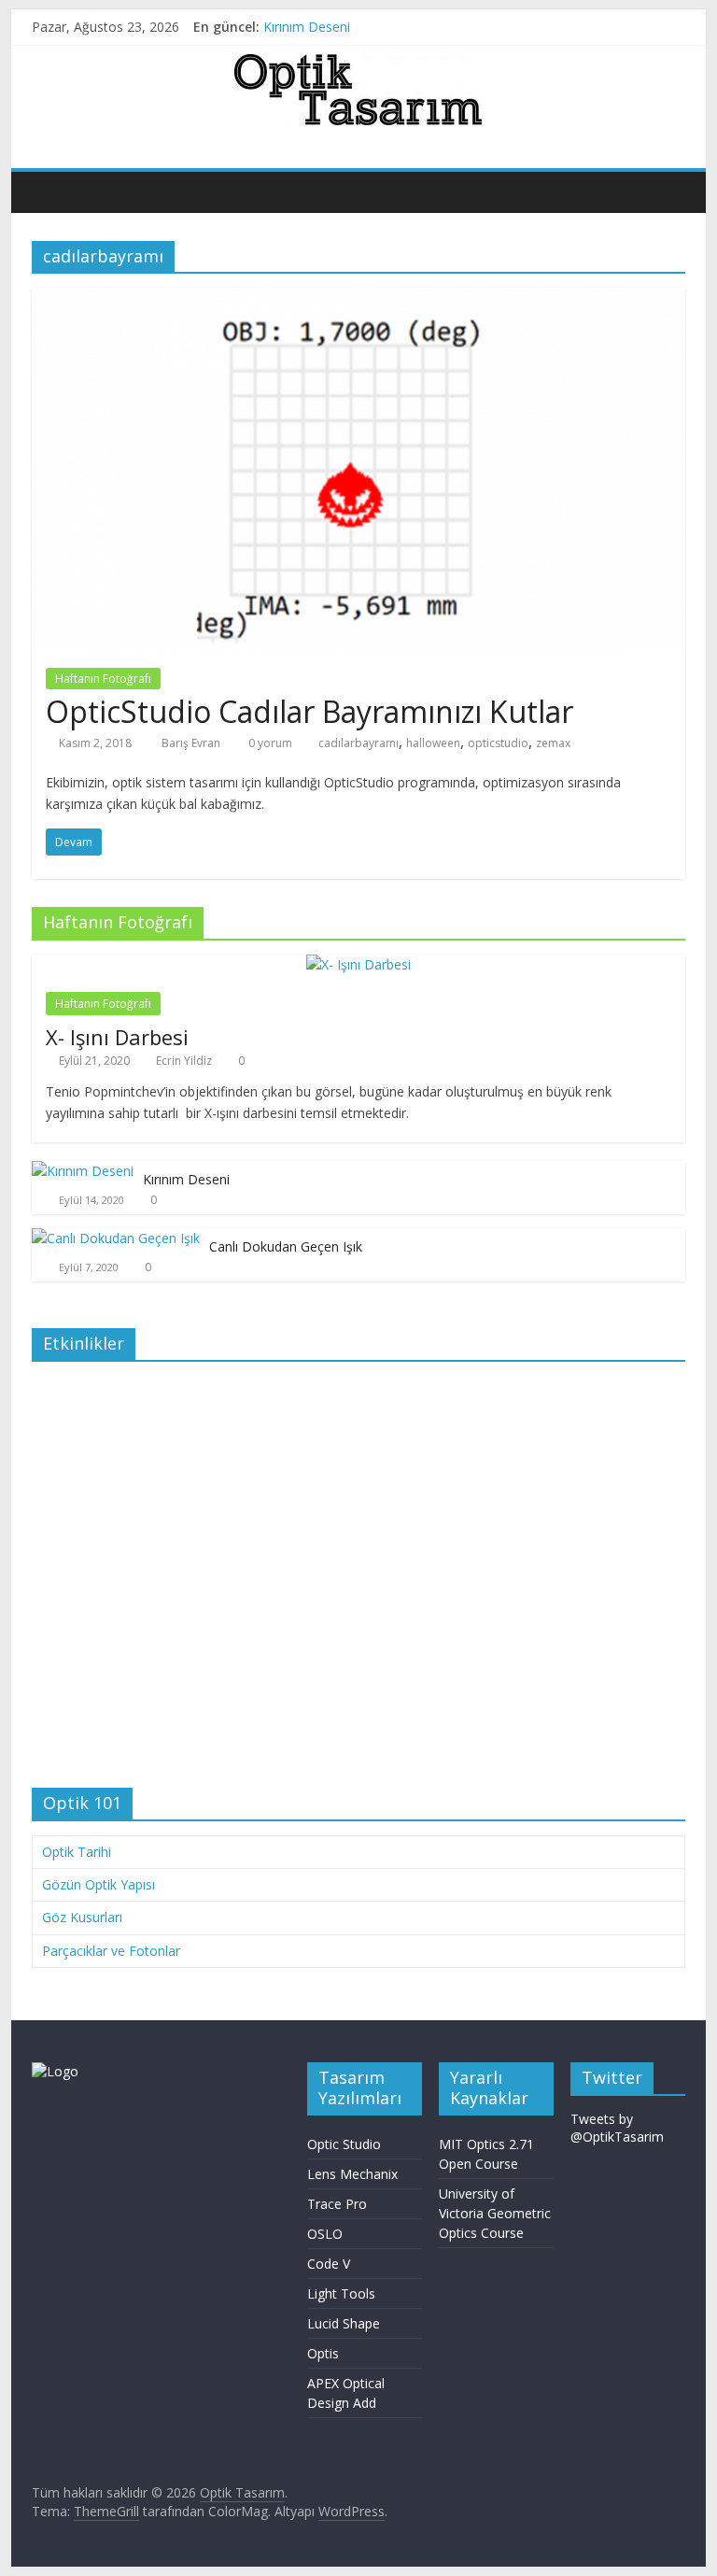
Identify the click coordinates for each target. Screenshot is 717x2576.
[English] (602, 144)
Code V (329, 2264)
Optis (323, 2353)
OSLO (325, 2234)
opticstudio (498, 743)
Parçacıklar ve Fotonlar (111, 1951)
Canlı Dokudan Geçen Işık (286, 1246)
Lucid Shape (344, 2323)
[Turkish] (677, 144)
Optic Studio (344, 2144)
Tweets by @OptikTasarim (617, 2128)
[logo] (55, 2071)
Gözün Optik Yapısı (98, 1884)
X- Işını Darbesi (117, 1037)
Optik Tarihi (77, 1852)
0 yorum (269, 743)
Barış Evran (192, 743)
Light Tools (341, 2293)
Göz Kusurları (82, 1917)
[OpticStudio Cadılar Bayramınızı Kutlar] (358, 299)
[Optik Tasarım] (51, 191)
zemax (553, 743)
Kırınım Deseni (307, 27)
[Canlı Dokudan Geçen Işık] (116, 1238)
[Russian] (658, 144)
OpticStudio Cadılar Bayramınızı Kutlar (309, 711)
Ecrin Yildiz (184, 1061)
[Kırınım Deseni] (83, 1171)
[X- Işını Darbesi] (358, 964)
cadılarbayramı (358, 743)
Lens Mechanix (352, 2174)
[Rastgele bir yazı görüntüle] (667, 191)
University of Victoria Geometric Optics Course (495, 2213)
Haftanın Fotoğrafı (103, 679)
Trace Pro (337, 2204)
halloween (433, 743)
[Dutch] (621, 144)
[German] (640, 144)
